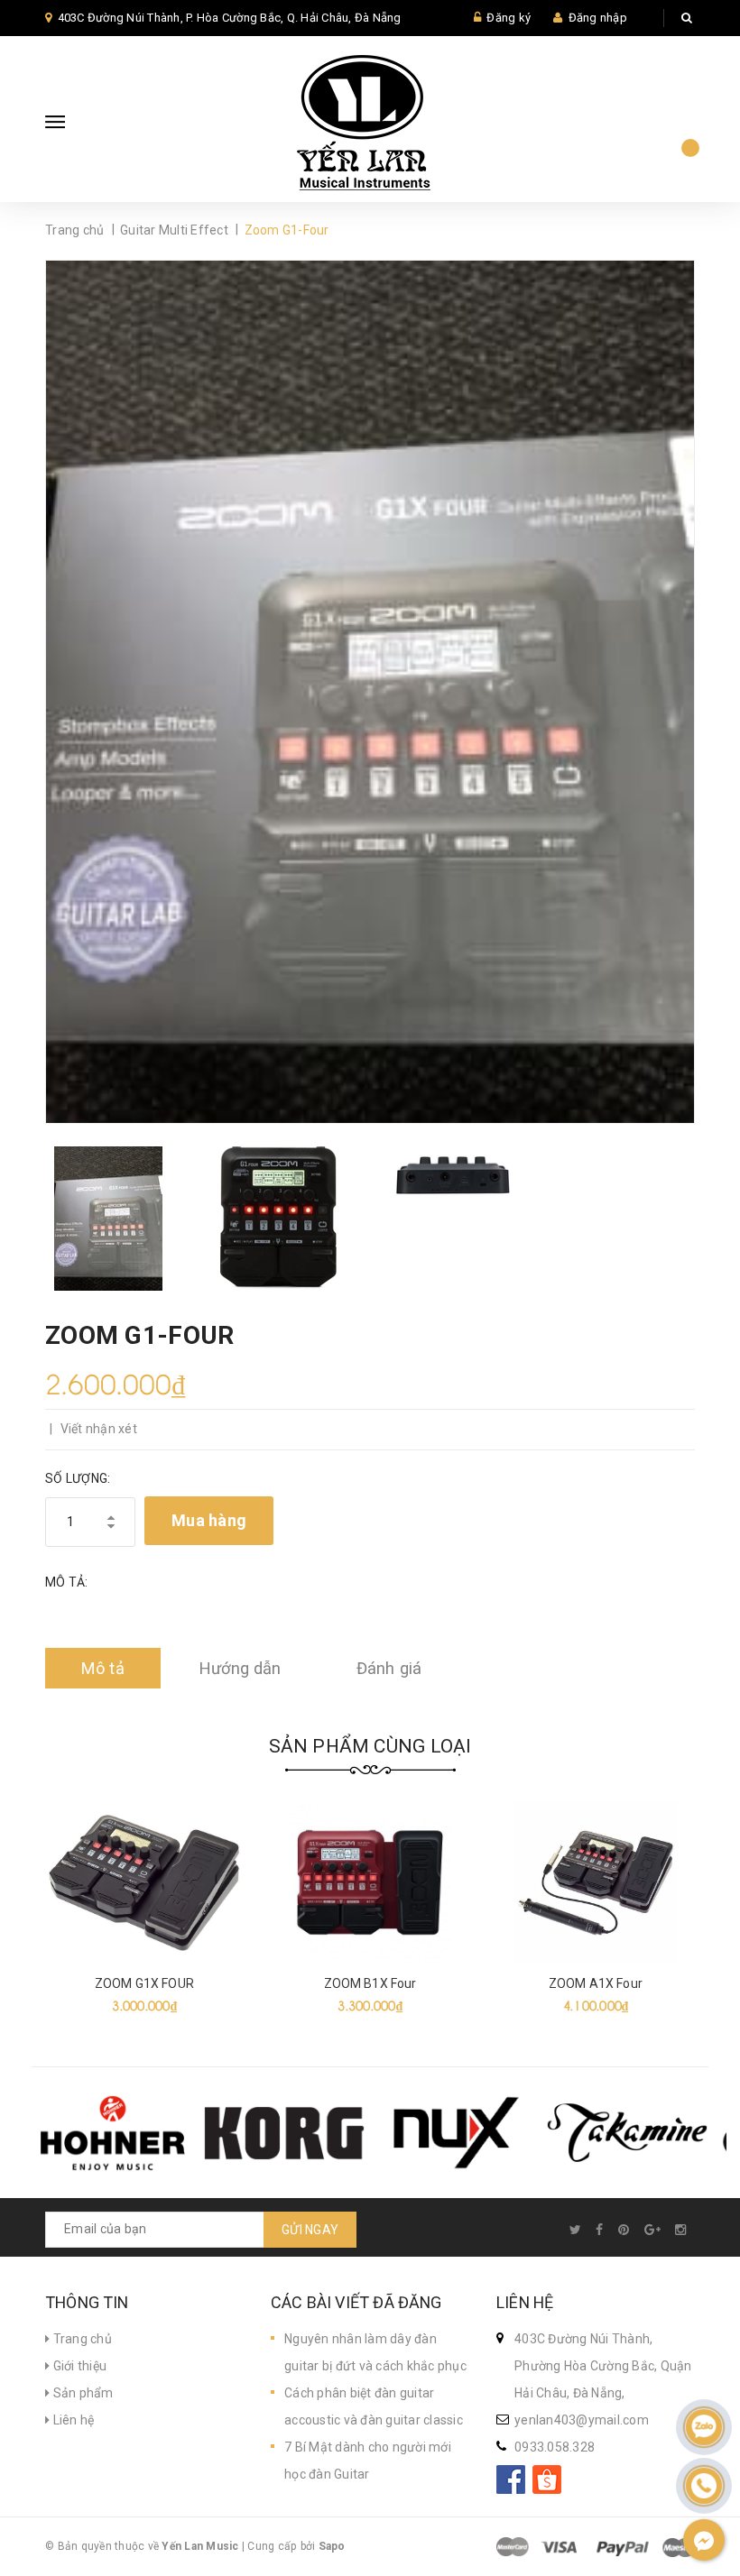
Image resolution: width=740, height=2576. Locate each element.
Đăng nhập (598, 18)
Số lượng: (78, 1478)
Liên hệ (72, 2420)
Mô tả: (67, 1582)
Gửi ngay (310, 2230)
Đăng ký (509, 18)
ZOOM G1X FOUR (144, 1983)
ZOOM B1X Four (370, 1983)
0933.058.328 (555, 2447)
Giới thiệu (78, 2366)
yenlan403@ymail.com (582, 2420)
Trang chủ (81, 2339)
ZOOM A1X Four (596, 1983)
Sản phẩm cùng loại (370, 1746)
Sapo (332, 2546)
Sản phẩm (81, 2393)
